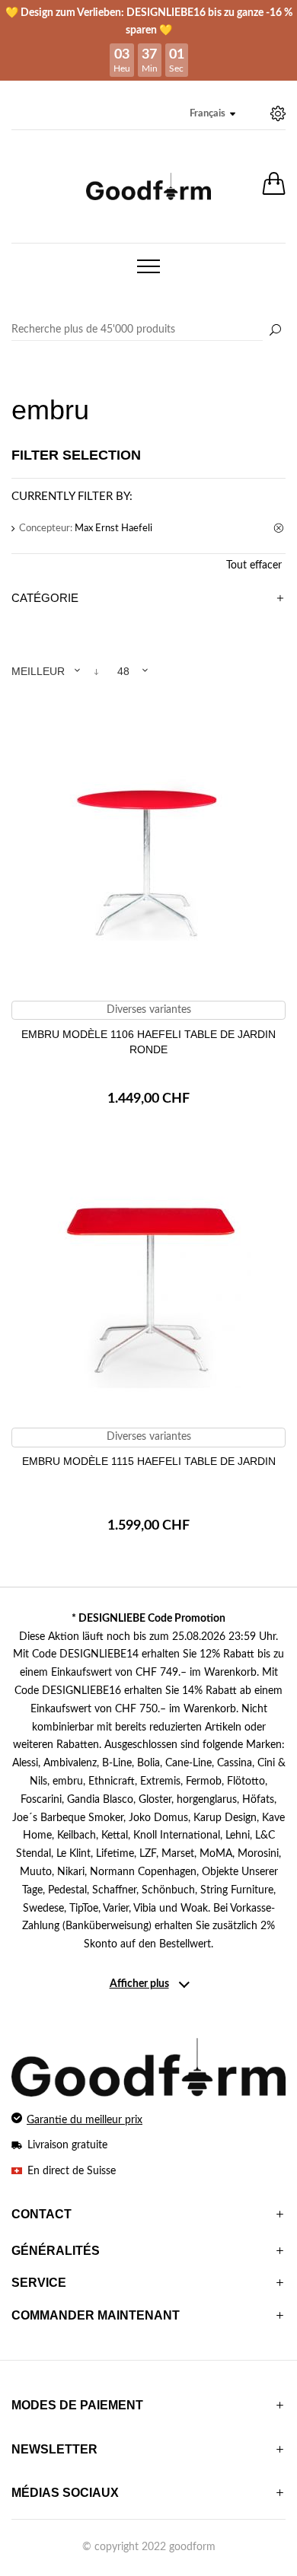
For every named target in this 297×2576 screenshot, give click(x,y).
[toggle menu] (148, 266)
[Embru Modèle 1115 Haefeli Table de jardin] (148, 1285)
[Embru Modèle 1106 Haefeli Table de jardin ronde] (148, 858)
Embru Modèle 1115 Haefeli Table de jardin (149, 1461)
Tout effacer (254, 565)
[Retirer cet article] (279, 529)
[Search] (148, 330)
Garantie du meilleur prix (85, 2120)
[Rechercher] (275, 331)
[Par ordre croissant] (96, 672)
